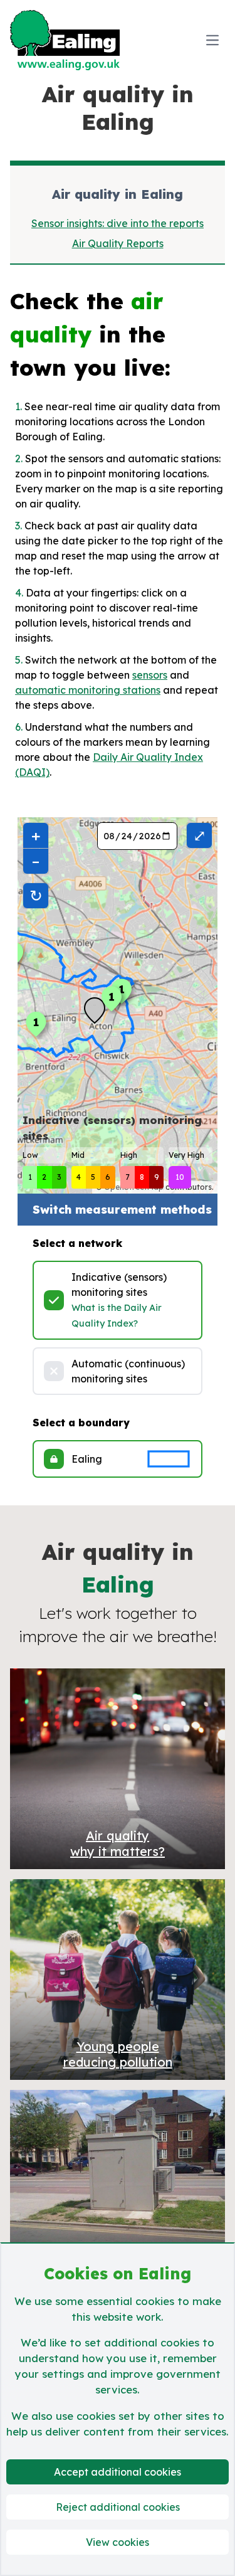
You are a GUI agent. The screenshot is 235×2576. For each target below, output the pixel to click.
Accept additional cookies (118, 2472)
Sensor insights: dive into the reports (118, 223)
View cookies (118, 2542)
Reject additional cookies (118, 2507)
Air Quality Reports (118, 243)
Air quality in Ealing (118, 194)
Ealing (87, 1459)
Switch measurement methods (122, 1210)
